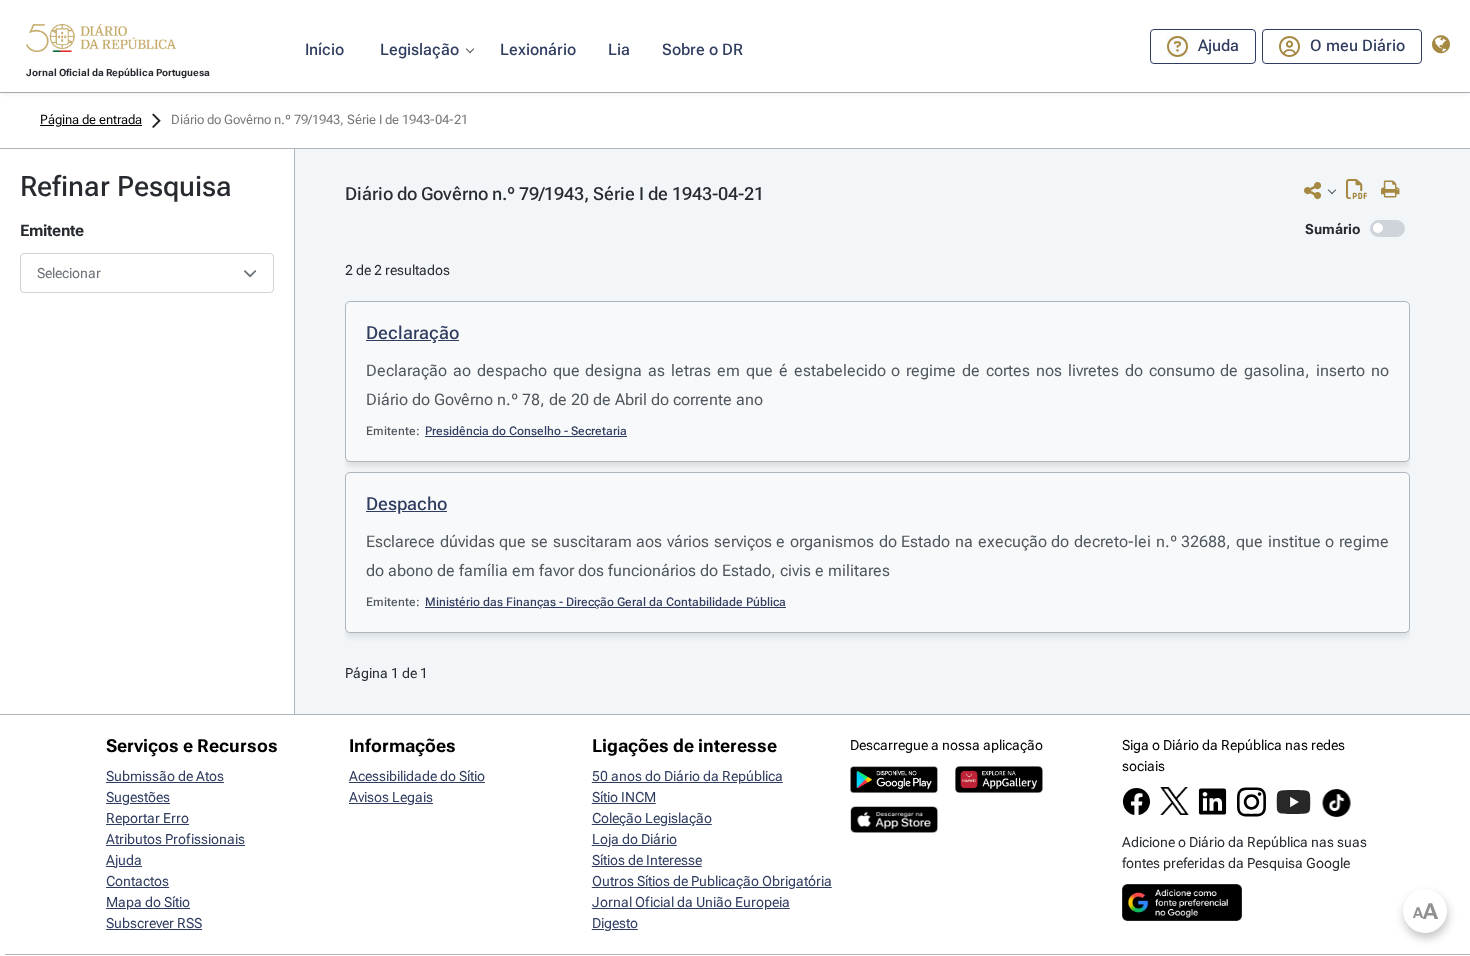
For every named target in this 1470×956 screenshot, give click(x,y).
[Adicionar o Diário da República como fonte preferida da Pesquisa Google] (1182, 916)
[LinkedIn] (1212, 811)
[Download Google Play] (894, 788)
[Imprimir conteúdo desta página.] (1395, 190)
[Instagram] (1251, 812)
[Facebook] (1136, 811)
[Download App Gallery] (999, 788)
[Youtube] (1293, 812)
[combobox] (147, 273)
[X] (1174, 810)
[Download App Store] (894, 828)
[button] (101, 41)
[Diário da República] (101, 42)
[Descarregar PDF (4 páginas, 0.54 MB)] (1361, 194)
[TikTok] (1336, 814)
